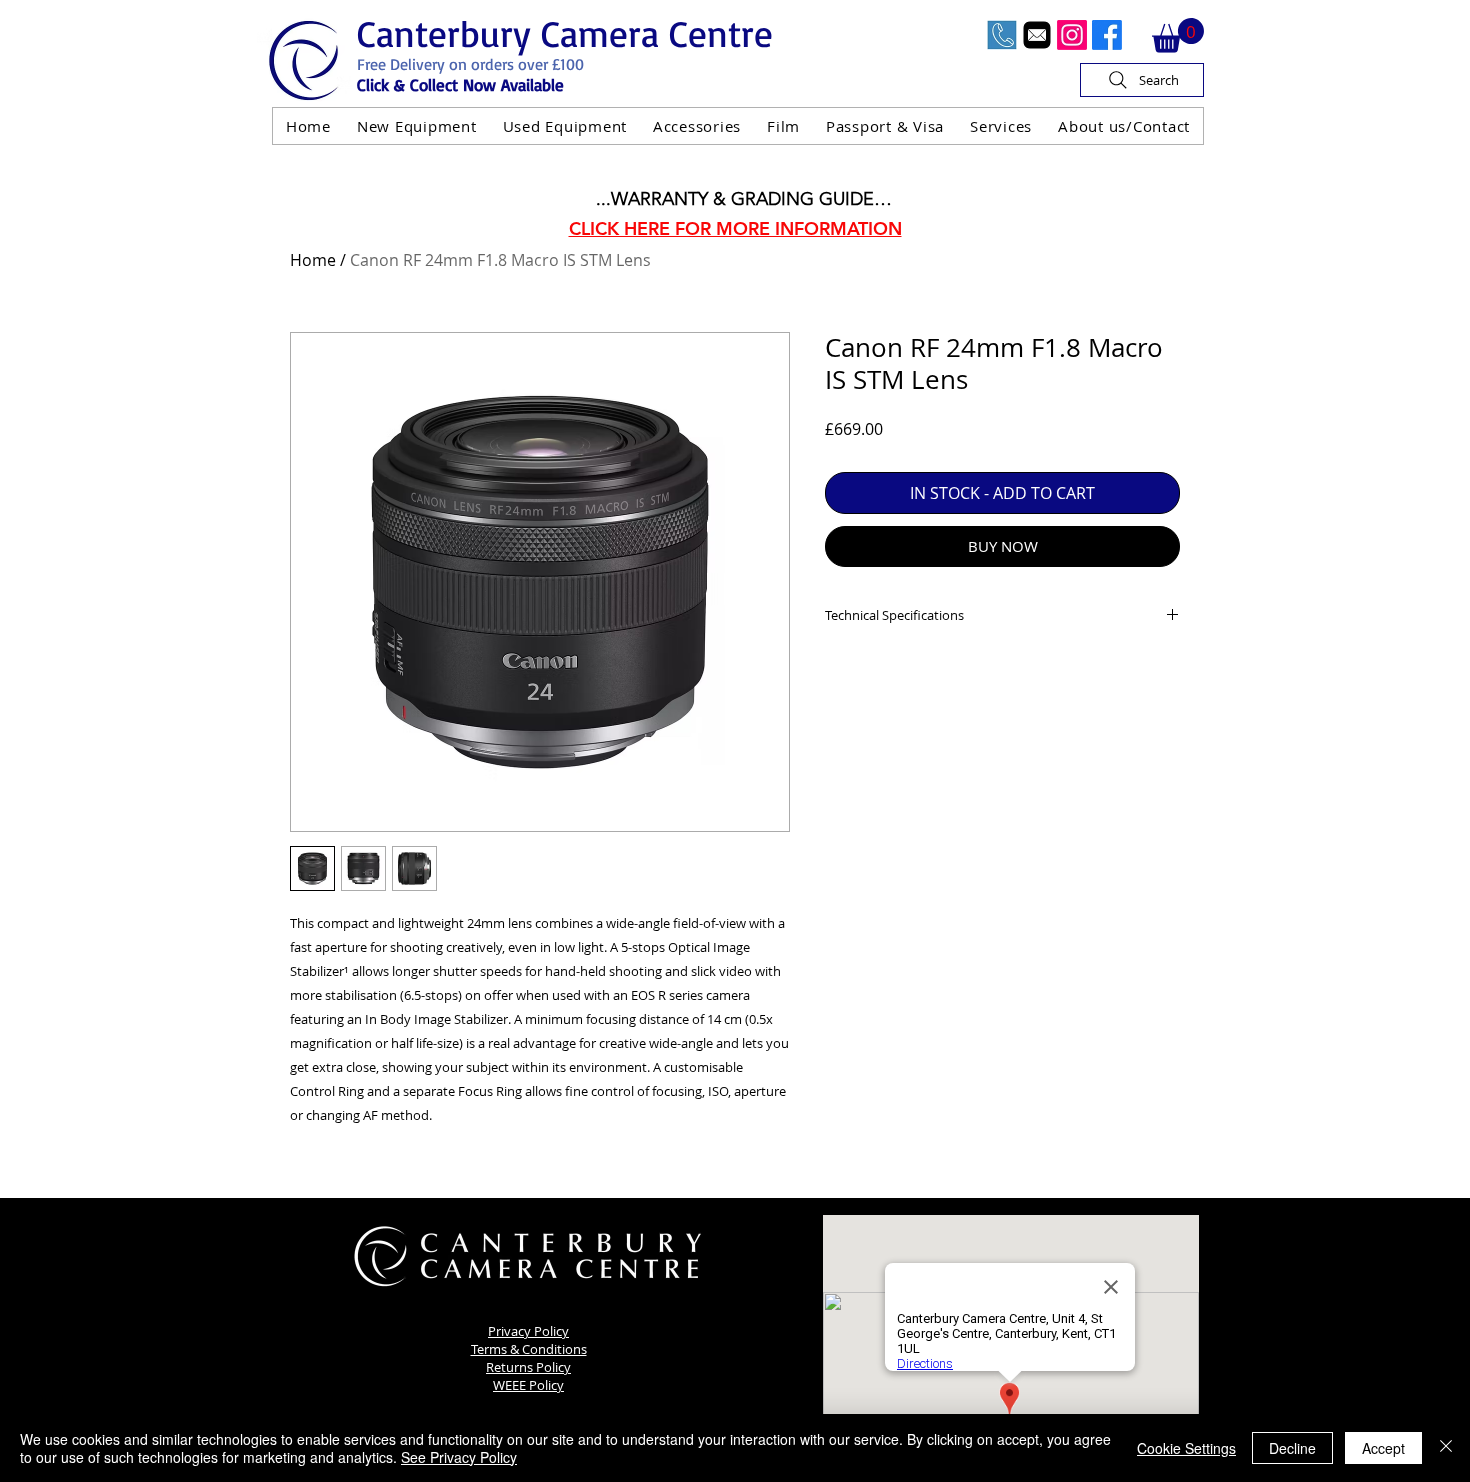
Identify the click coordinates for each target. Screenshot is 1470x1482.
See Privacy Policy (459, 1457)
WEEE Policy (528, 1385)
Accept (1383, 1448)
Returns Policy (528, 1367)
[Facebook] (1107, 35)
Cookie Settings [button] (1186, 1448)
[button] (1178, 35)
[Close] (1446, 1448)
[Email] (1037, 35)
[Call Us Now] (1002, 35)
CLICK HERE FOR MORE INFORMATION (735, 228)
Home (313, 260)
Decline (1292, 1448)
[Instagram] (1072, 35)
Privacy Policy (528, 1331)
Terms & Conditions (529, 1349)
